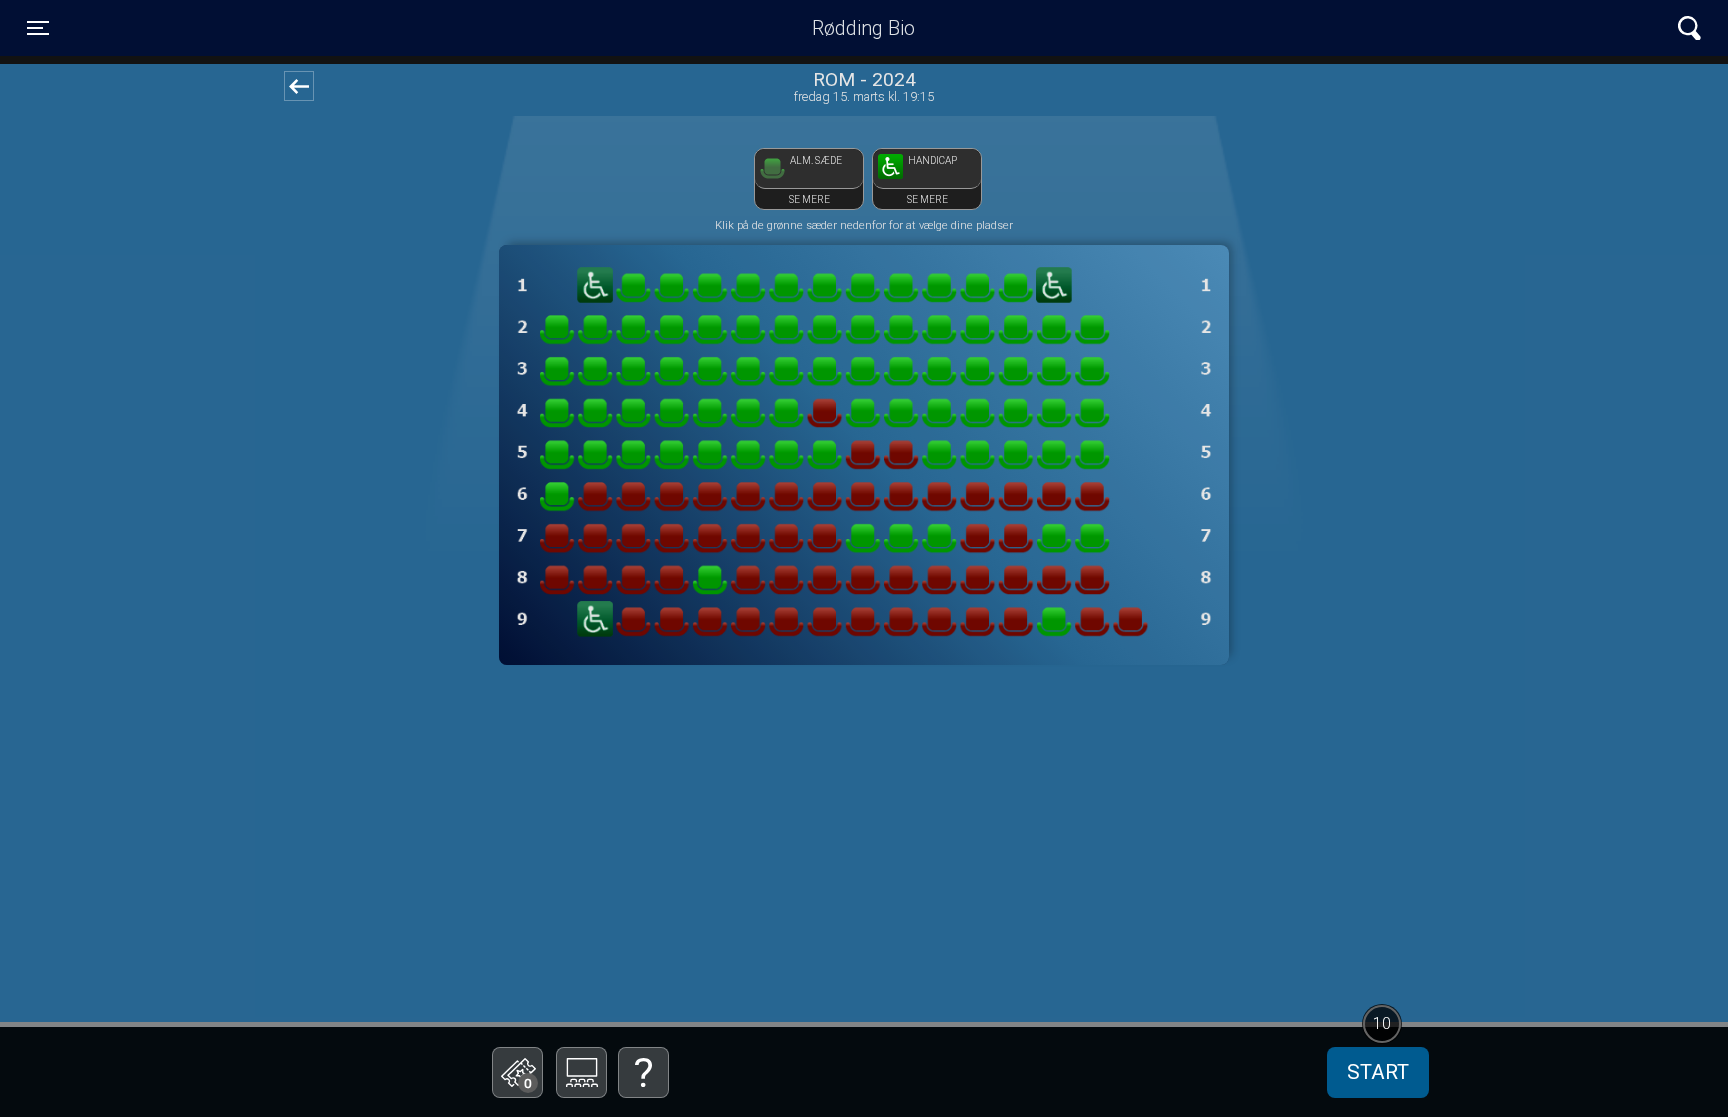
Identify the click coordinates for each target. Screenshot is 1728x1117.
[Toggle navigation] (1689, 28)
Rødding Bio (863, 28)
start (1378, 1072)
